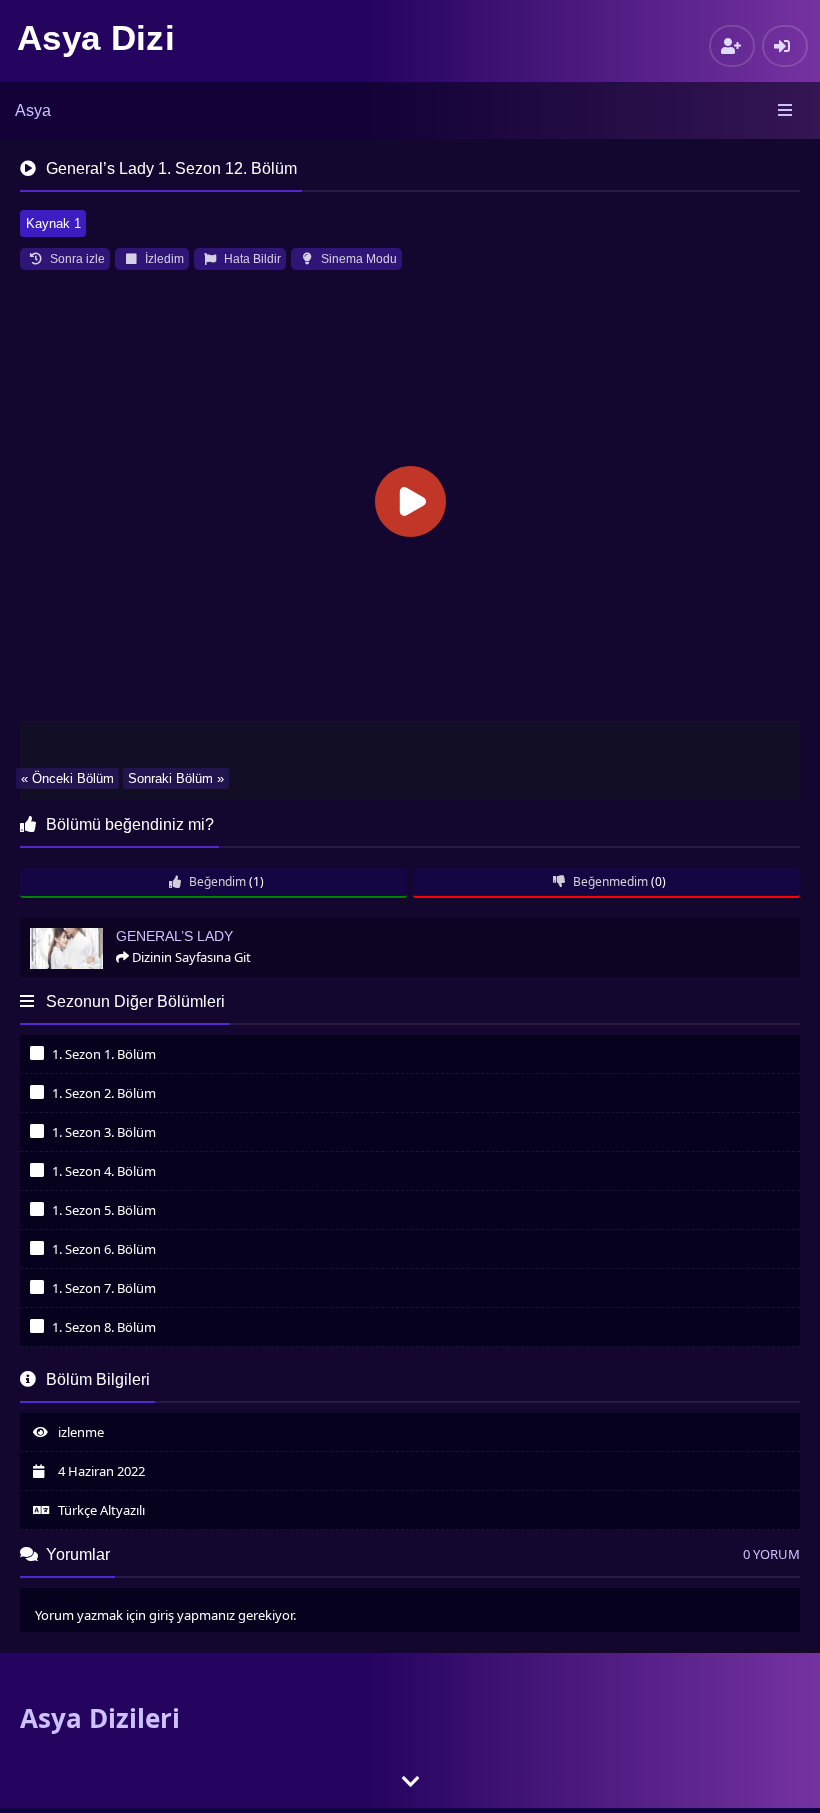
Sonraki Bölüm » (176, 778)
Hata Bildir (251, 259)
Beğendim (216, 881)
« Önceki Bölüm (67, 778)
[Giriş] (785, 46)
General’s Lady (71, 926)
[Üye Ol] (732, 46)
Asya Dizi (96, 37)
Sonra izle (76, 259)
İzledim (163, 259)
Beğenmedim (609, 881)
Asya (33, 110)
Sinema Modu (357, 259)
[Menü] (786, 111)
